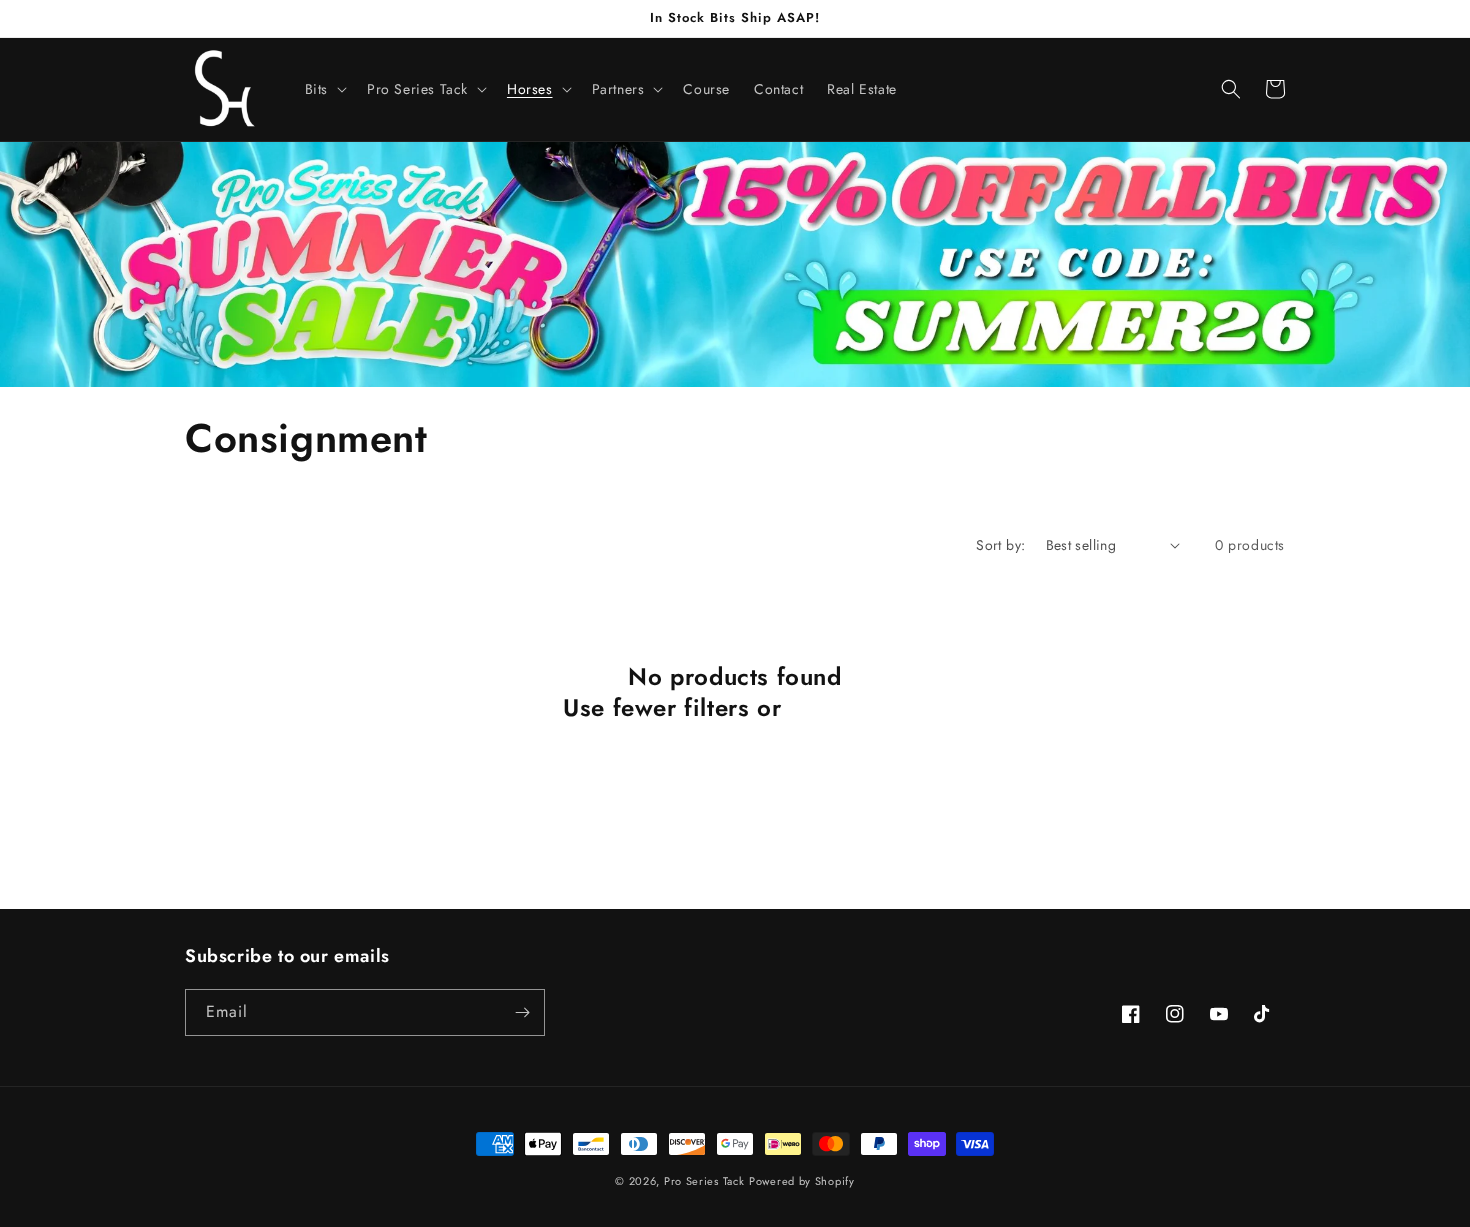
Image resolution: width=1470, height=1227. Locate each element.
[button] (324, 89)
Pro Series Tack (704, 1181)
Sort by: (1000, 545)
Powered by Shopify (802, 1181)
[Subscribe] (522, 1012)
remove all (848, 707)
